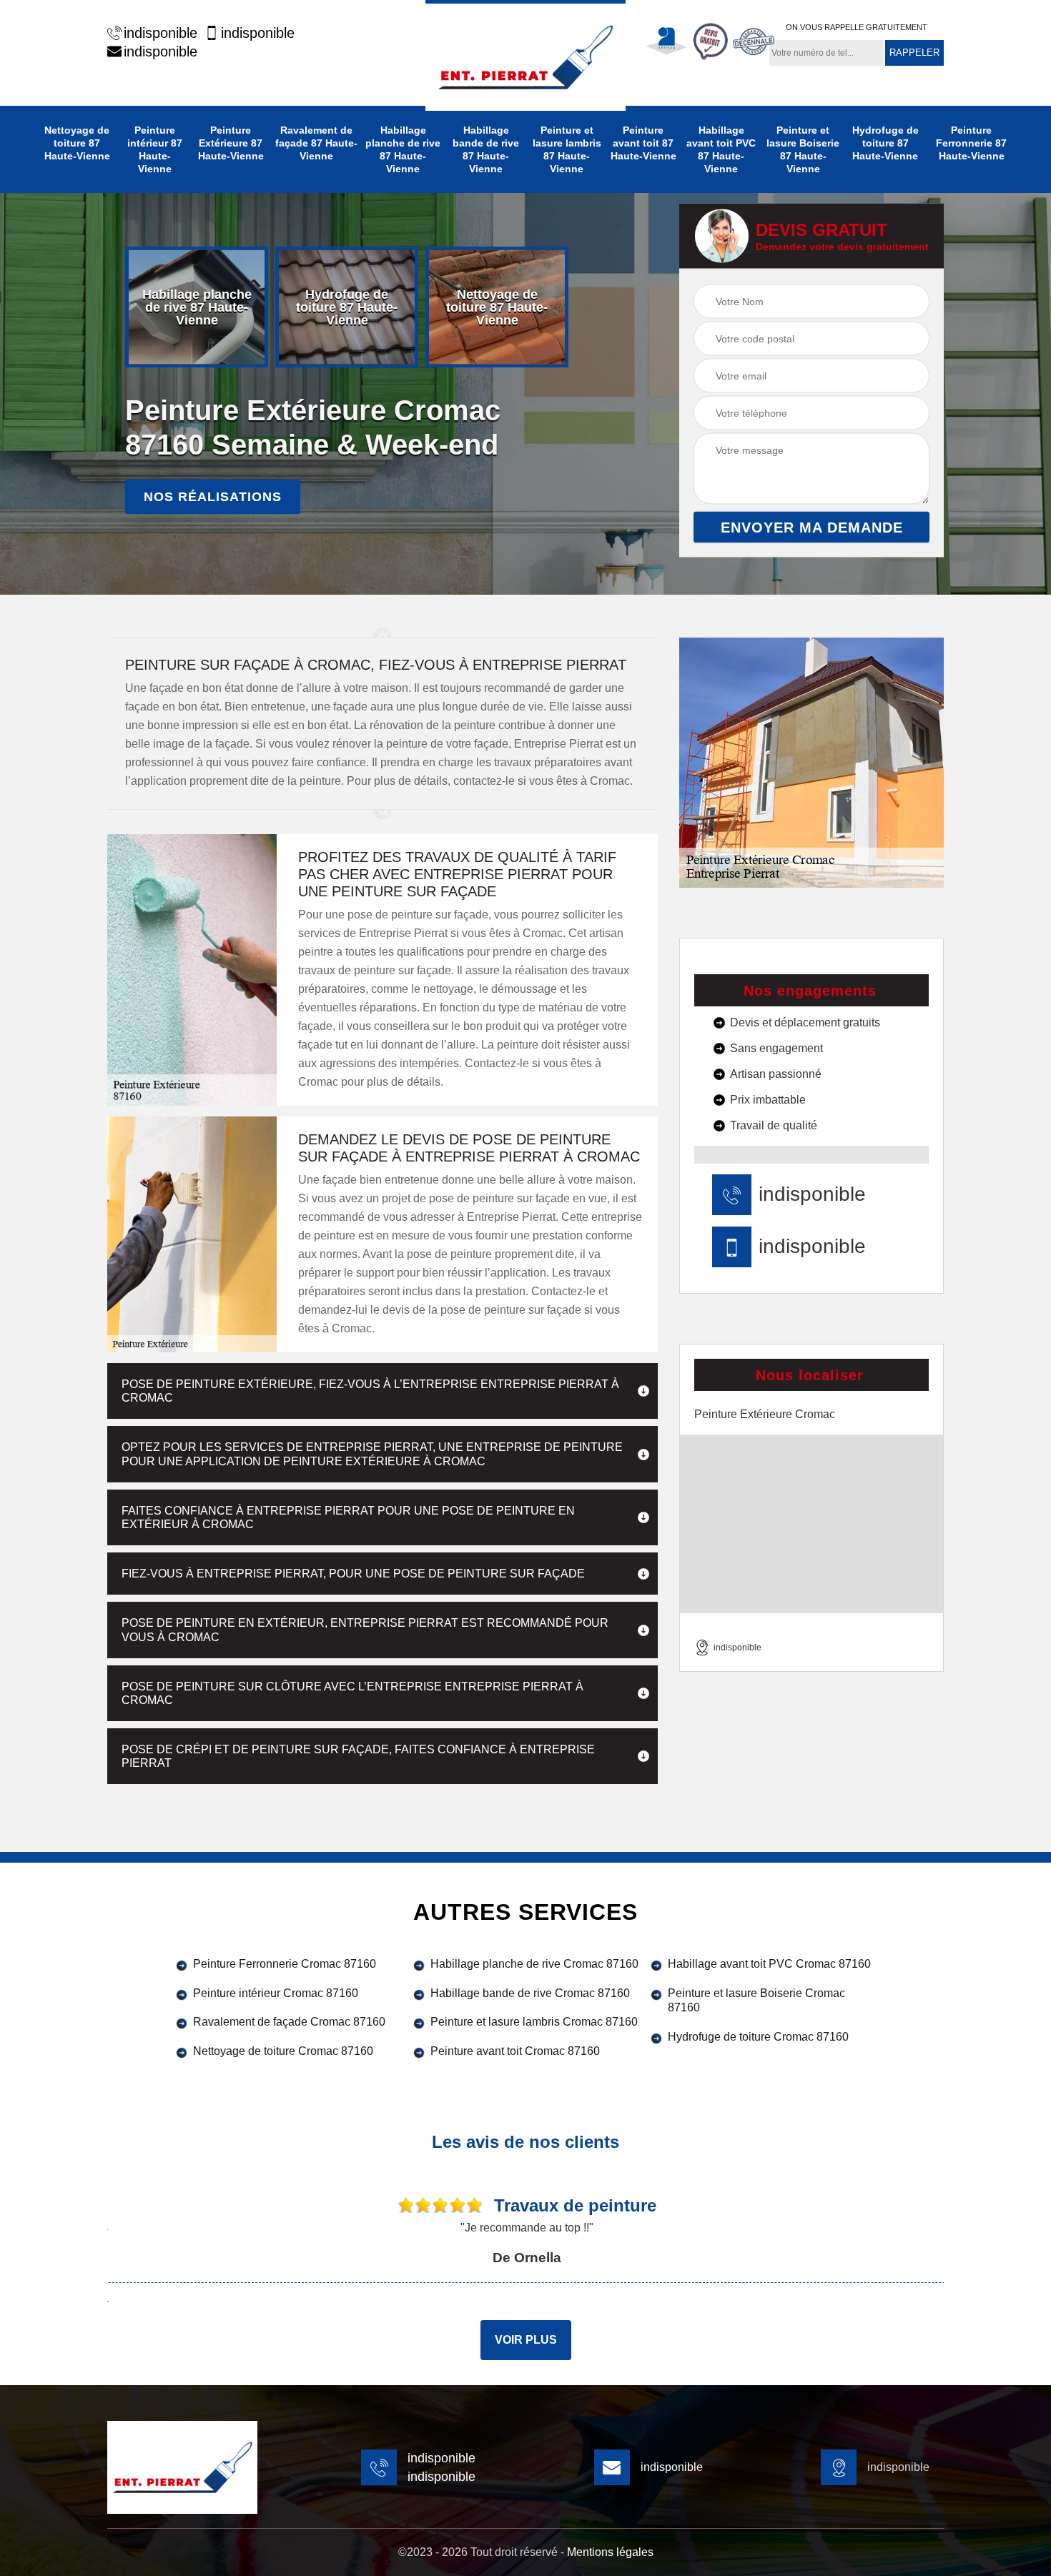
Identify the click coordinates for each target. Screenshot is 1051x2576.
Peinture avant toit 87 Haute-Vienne (643, 143)
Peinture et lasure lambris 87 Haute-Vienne (567, 149)
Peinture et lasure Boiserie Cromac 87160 (756, 2001)
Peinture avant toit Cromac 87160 (515, 2051)
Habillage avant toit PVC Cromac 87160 (769, 1964)
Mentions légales (610, 2552)
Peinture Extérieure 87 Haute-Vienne (231, 143)
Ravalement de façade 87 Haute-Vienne (316, 143)
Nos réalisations (213, 497)
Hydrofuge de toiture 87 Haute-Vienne (885, 143)
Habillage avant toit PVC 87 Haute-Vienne (721, 149)
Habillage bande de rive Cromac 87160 (530, 1993)
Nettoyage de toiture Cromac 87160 (283, 2051)
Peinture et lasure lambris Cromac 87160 (534, 2022)
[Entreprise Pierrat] (525, 55)
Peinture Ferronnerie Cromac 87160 (285, 1964)
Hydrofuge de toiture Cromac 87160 (758, 2037)
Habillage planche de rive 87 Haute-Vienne (403, 149)
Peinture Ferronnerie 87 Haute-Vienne (971, 143)
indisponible (161, 33)
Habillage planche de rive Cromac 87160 (534, 1964)
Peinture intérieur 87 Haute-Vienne (155, 149)
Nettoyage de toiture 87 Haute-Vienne (77, 143)
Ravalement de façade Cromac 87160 (289, 2022)
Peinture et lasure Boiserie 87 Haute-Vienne (803, 149)
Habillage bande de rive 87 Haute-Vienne (486, 149)
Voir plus (526, 2340)
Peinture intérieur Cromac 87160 (276, 1993)
